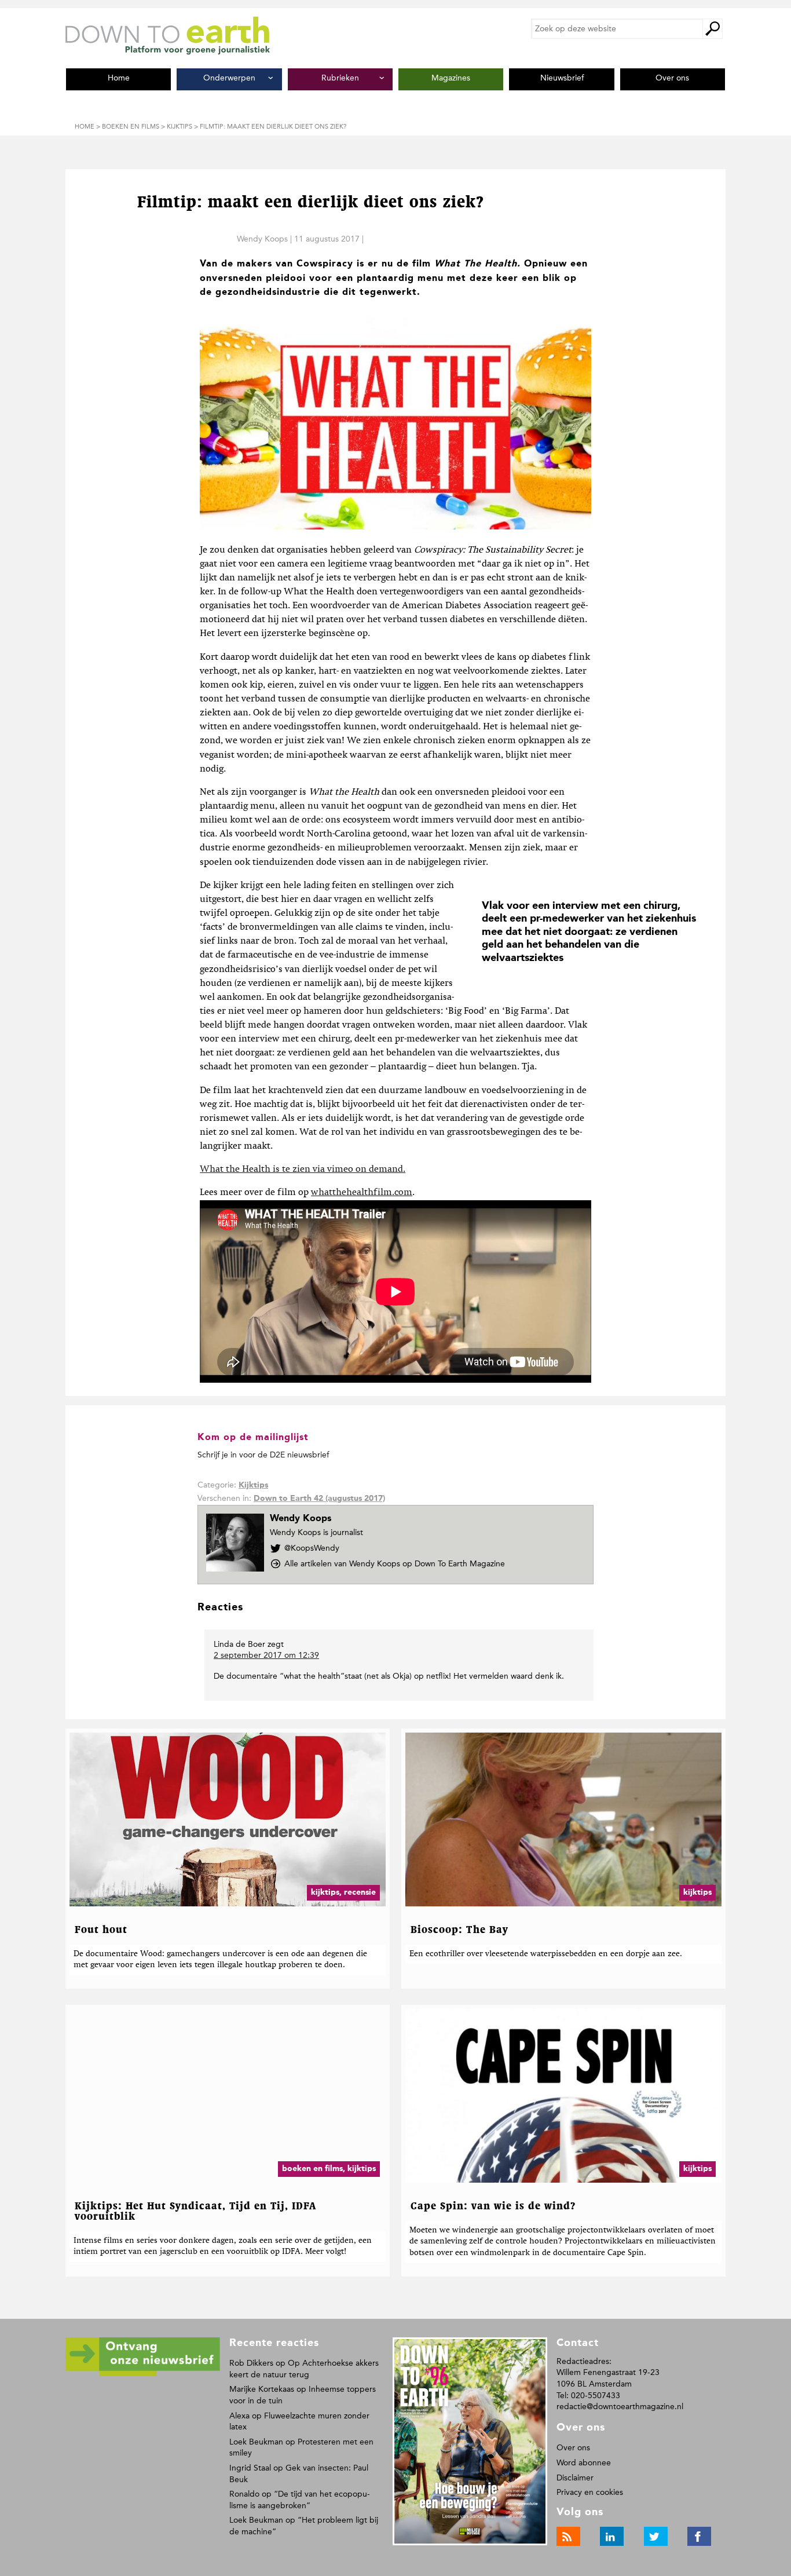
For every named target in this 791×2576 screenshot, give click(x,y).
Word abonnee (584, 2463)
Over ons (573, 2448)
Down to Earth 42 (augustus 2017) (319, 1499)
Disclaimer (575, 2478)
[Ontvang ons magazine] (143, 2374)
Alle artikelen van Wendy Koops (395, 1564)
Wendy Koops (262, 239)
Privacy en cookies (590, 2492)
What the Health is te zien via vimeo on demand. (303, 1170)
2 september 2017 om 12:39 (266, 1655)
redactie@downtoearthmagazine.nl (620, 2407)
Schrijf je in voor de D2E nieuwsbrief (263, 1455)
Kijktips (253, 1485)
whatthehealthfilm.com (362, 1193)
